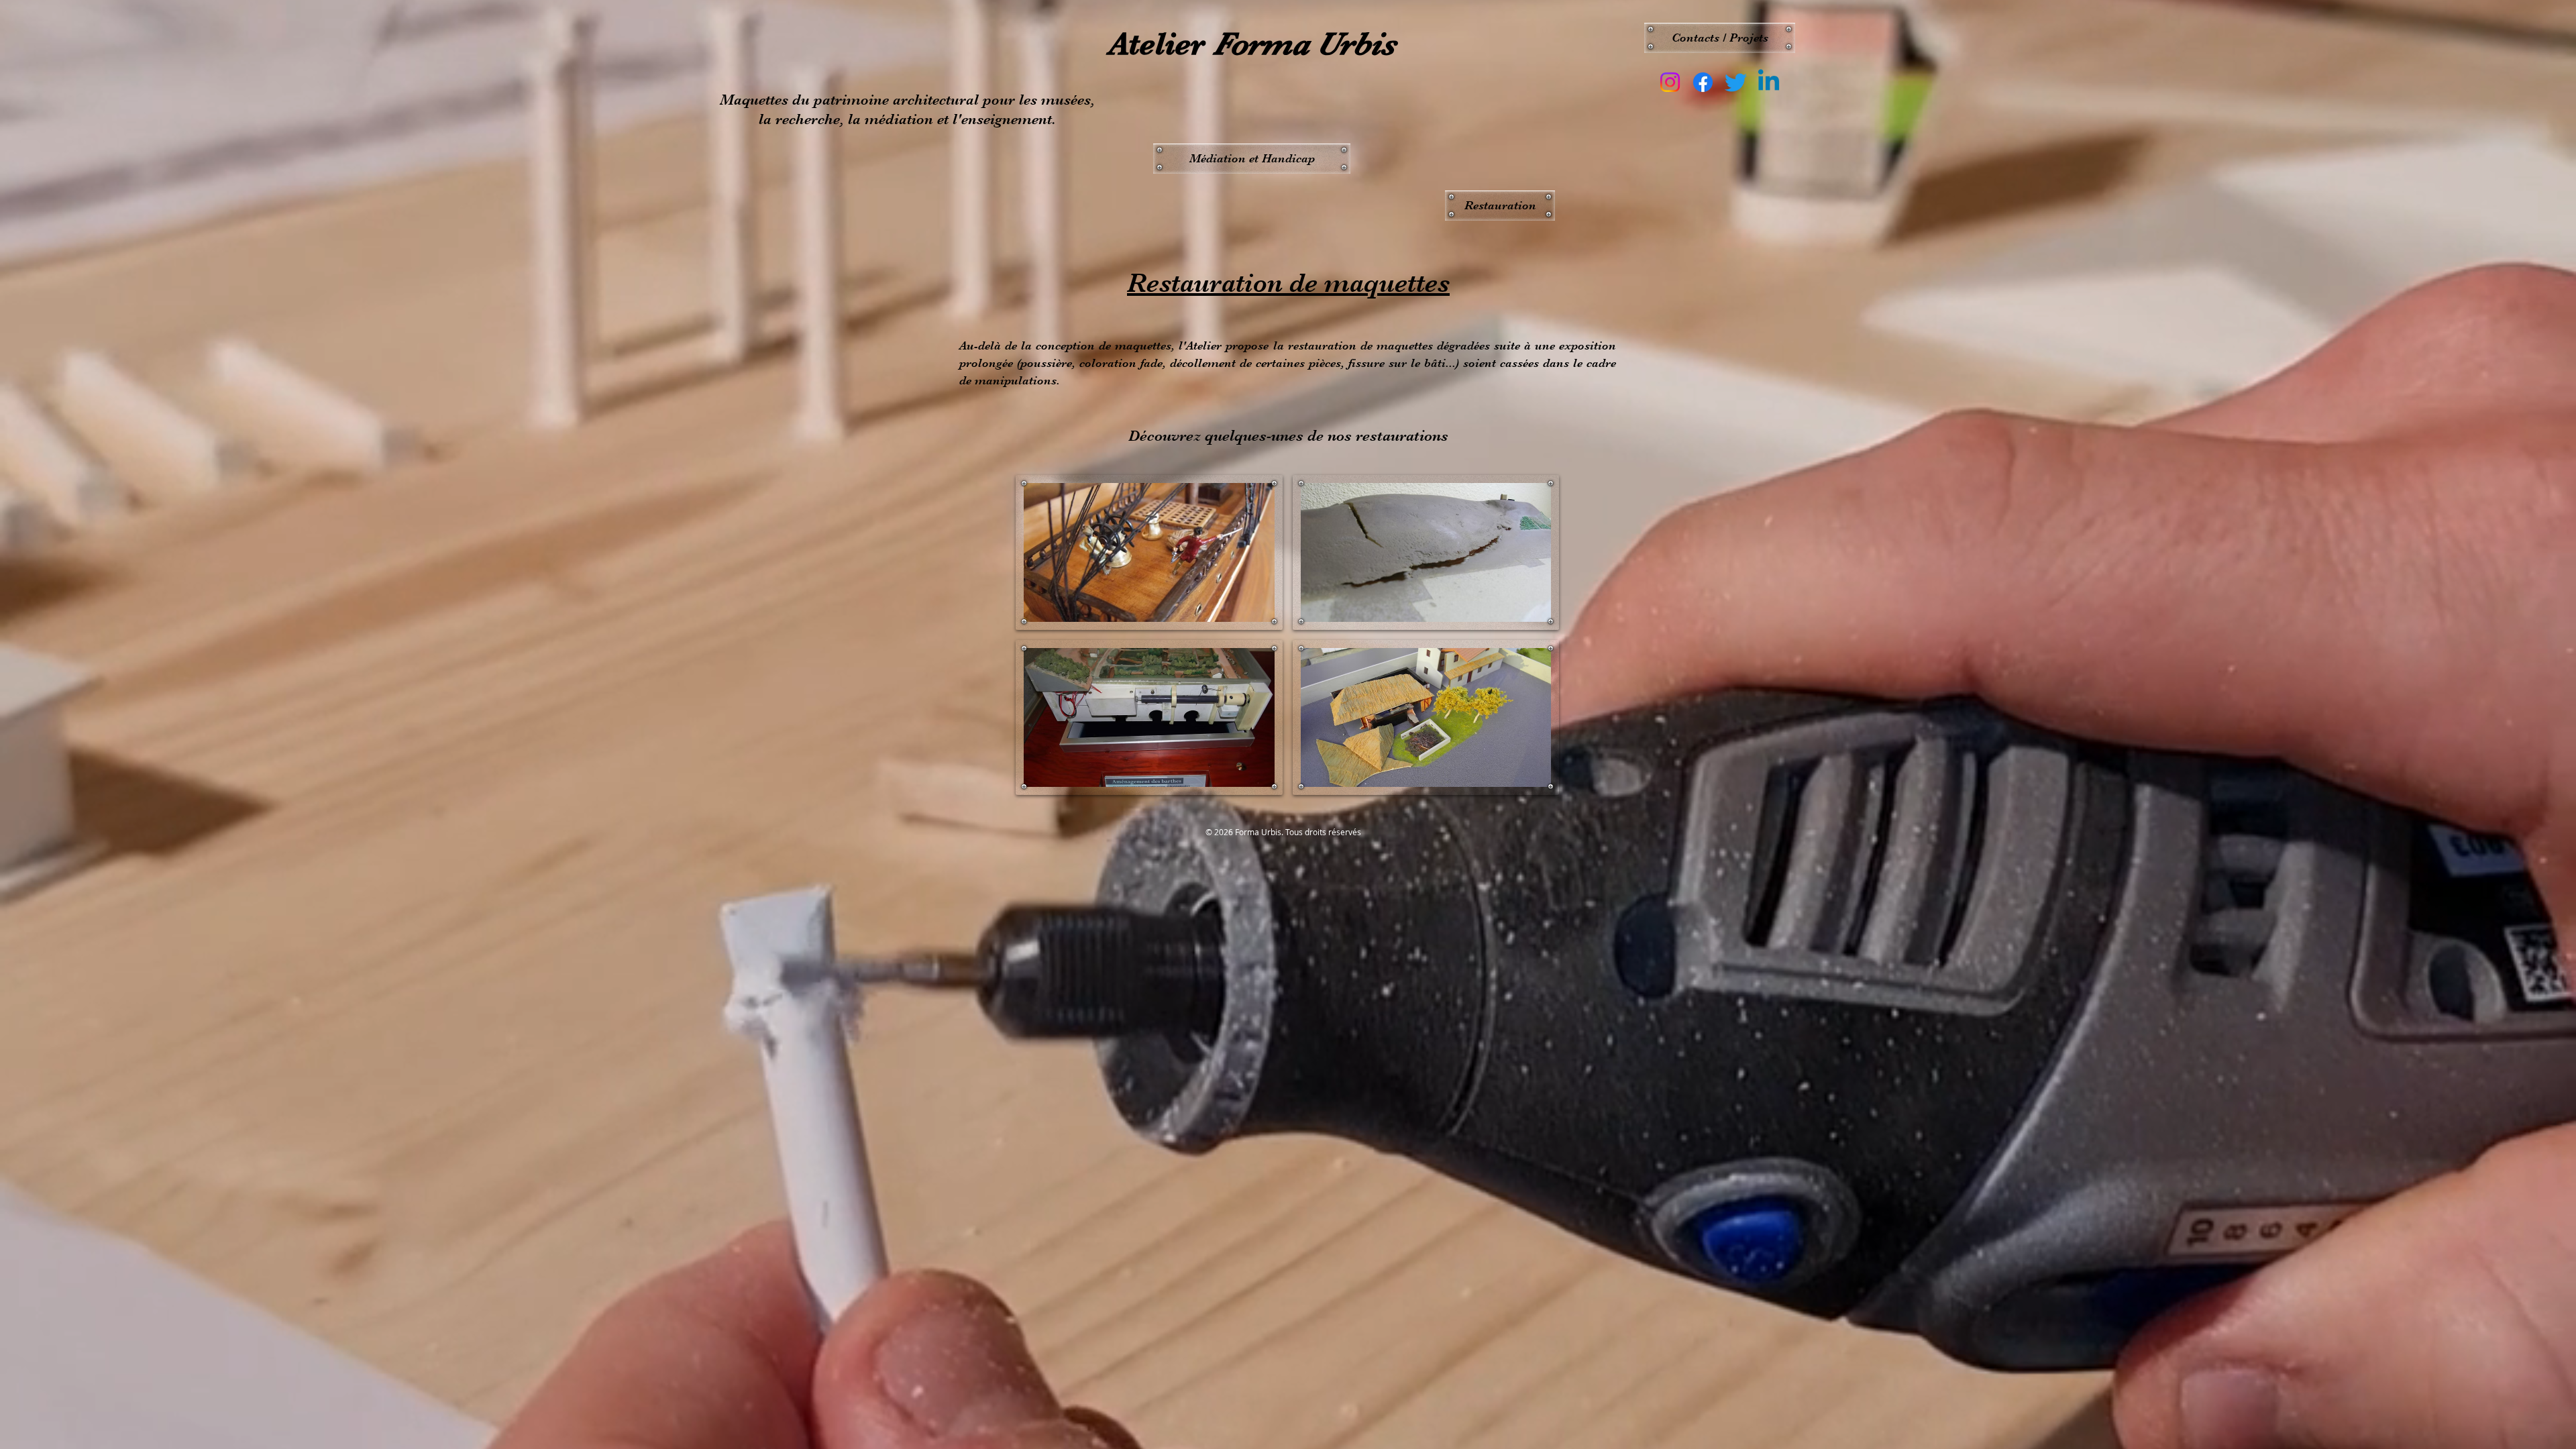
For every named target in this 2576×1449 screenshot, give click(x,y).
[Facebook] (1703, 82)
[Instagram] (1670, 82)
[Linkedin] (1769, 82)
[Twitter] (1736, 82)
